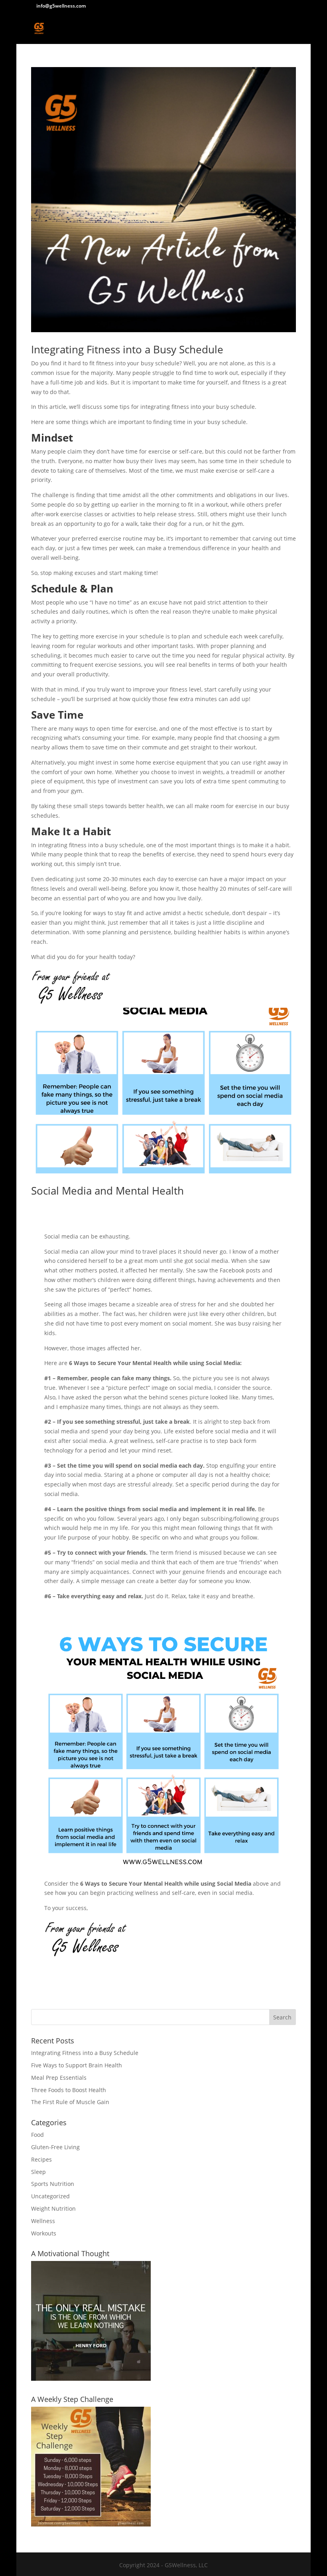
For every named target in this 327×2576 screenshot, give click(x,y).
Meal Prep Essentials (59, 2078)
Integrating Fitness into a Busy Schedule (127, 349)
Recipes (41, 2159)
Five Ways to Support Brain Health (77, 2065)
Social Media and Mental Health (107, 1191)
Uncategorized (50, 2196)
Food (37, 2135)
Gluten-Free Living (55, 2147)
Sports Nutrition (53, 2184)
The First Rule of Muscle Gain (70, 2102)
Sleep (38, 2172)
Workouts (44, 2233)
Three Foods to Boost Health (69, 2090)
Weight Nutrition (53, 2208)
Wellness (43, 2221)
